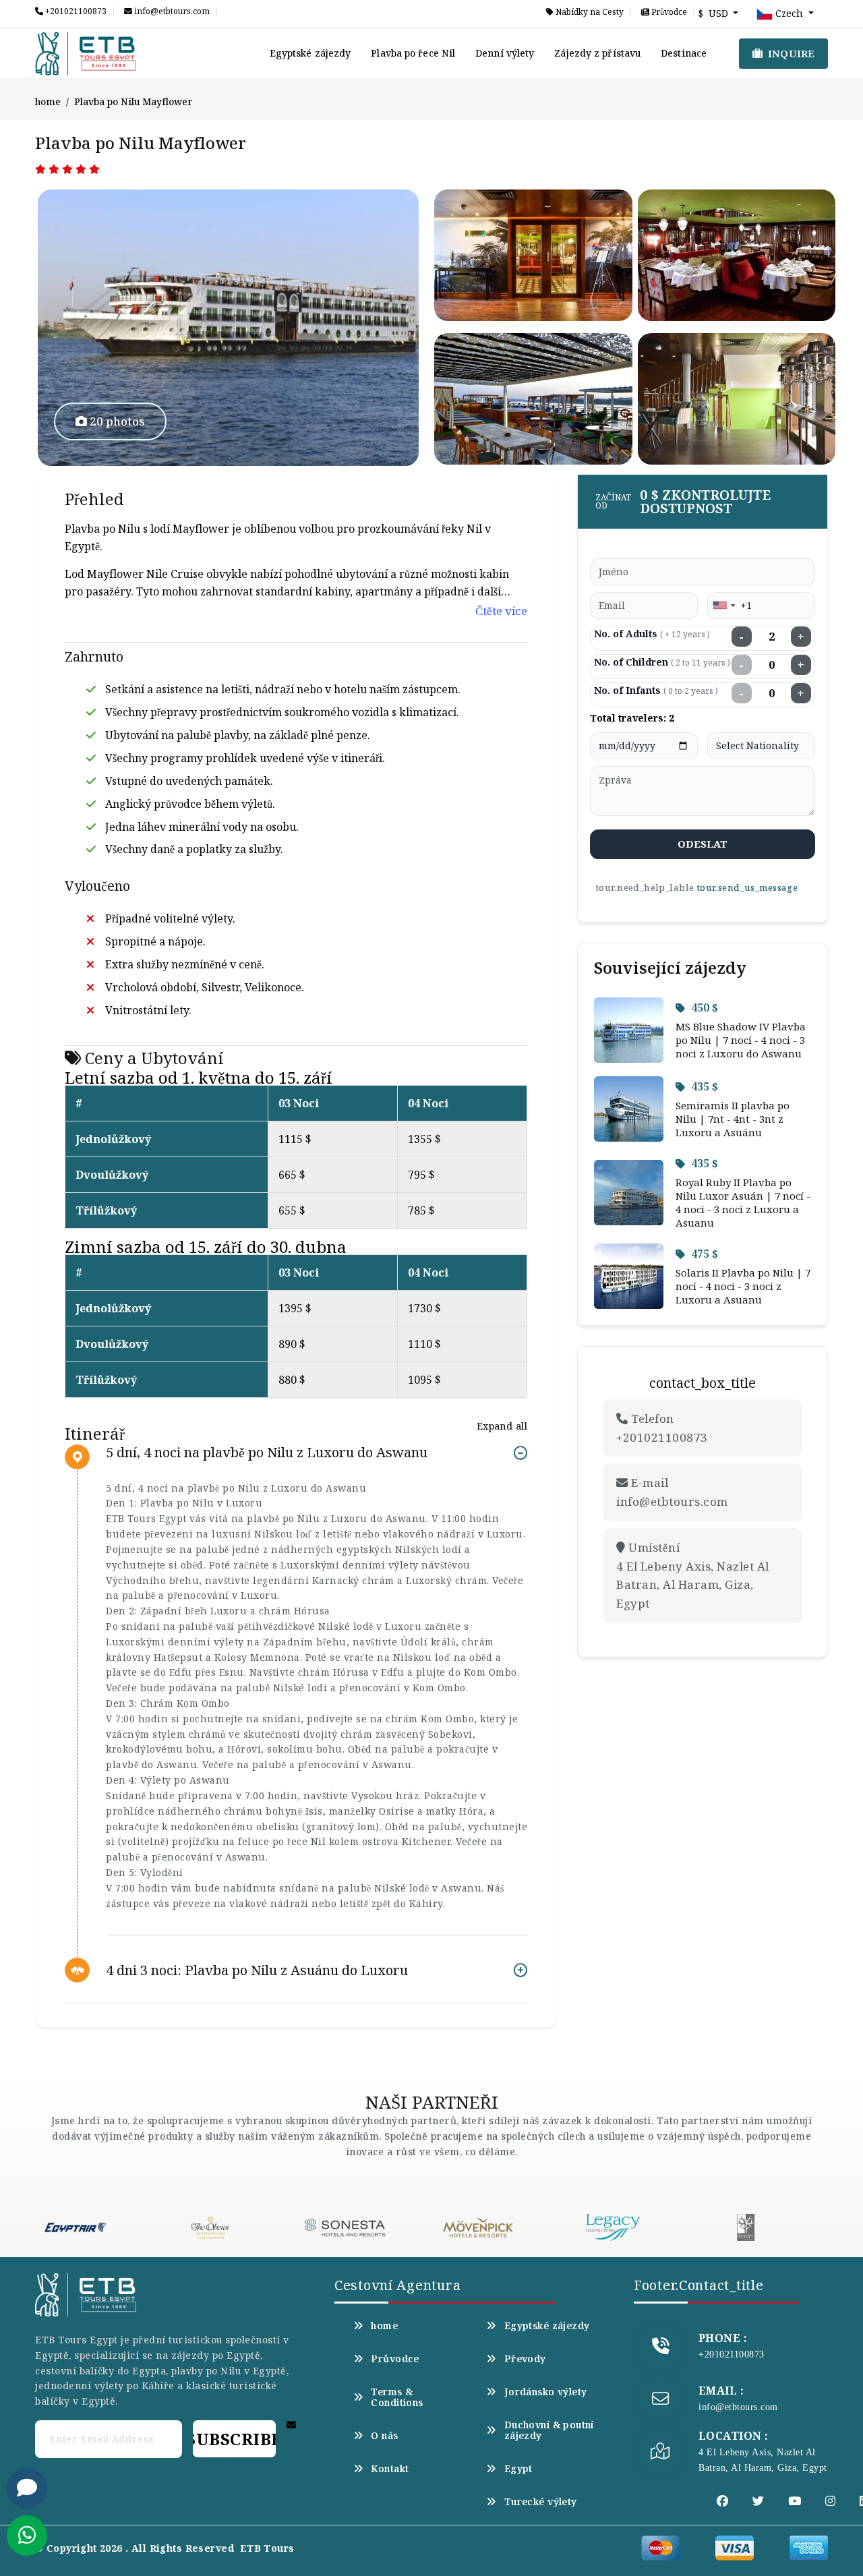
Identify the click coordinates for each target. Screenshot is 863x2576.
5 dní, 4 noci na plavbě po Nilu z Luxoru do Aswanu (267, 1453)
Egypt (518, 2469)
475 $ (705, 1254)
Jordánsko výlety (545, 2392)
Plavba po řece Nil (413, 53)
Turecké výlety (540, 2502)
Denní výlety (505, 53)
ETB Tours (267, 2548)
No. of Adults (652, 634)
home (48, 101)
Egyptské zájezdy (310, 53)
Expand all (502, 1426)
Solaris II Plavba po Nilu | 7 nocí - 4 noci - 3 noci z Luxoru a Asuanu (743, 1286)
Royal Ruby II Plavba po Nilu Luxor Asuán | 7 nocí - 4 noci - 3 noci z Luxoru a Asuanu (743, 1202)
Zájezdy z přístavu (597, 53)
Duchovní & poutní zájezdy (549, 2430)
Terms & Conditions (397, 2397)
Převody (525, 2359)
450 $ (705, 1007)
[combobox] (723, 606)
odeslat (703, 844)
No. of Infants (656, 690)
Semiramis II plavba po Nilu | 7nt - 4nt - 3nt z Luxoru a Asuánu (733, 1119)
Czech (789, 13)
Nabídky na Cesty (589, 12)
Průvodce (668, 12)
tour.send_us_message (747, 887)
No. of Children (662, 662)
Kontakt (390, 2469)
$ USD (715, 13)
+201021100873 (75, 11)
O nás (384, 2436)
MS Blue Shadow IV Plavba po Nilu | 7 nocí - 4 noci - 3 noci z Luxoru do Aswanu (741, 1040)
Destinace (684, 53)
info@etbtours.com (171, 11)
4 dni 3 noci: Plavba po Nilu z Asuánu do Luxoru (257, 1970)
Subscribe (234, 2439)
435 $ (705, 1086)
